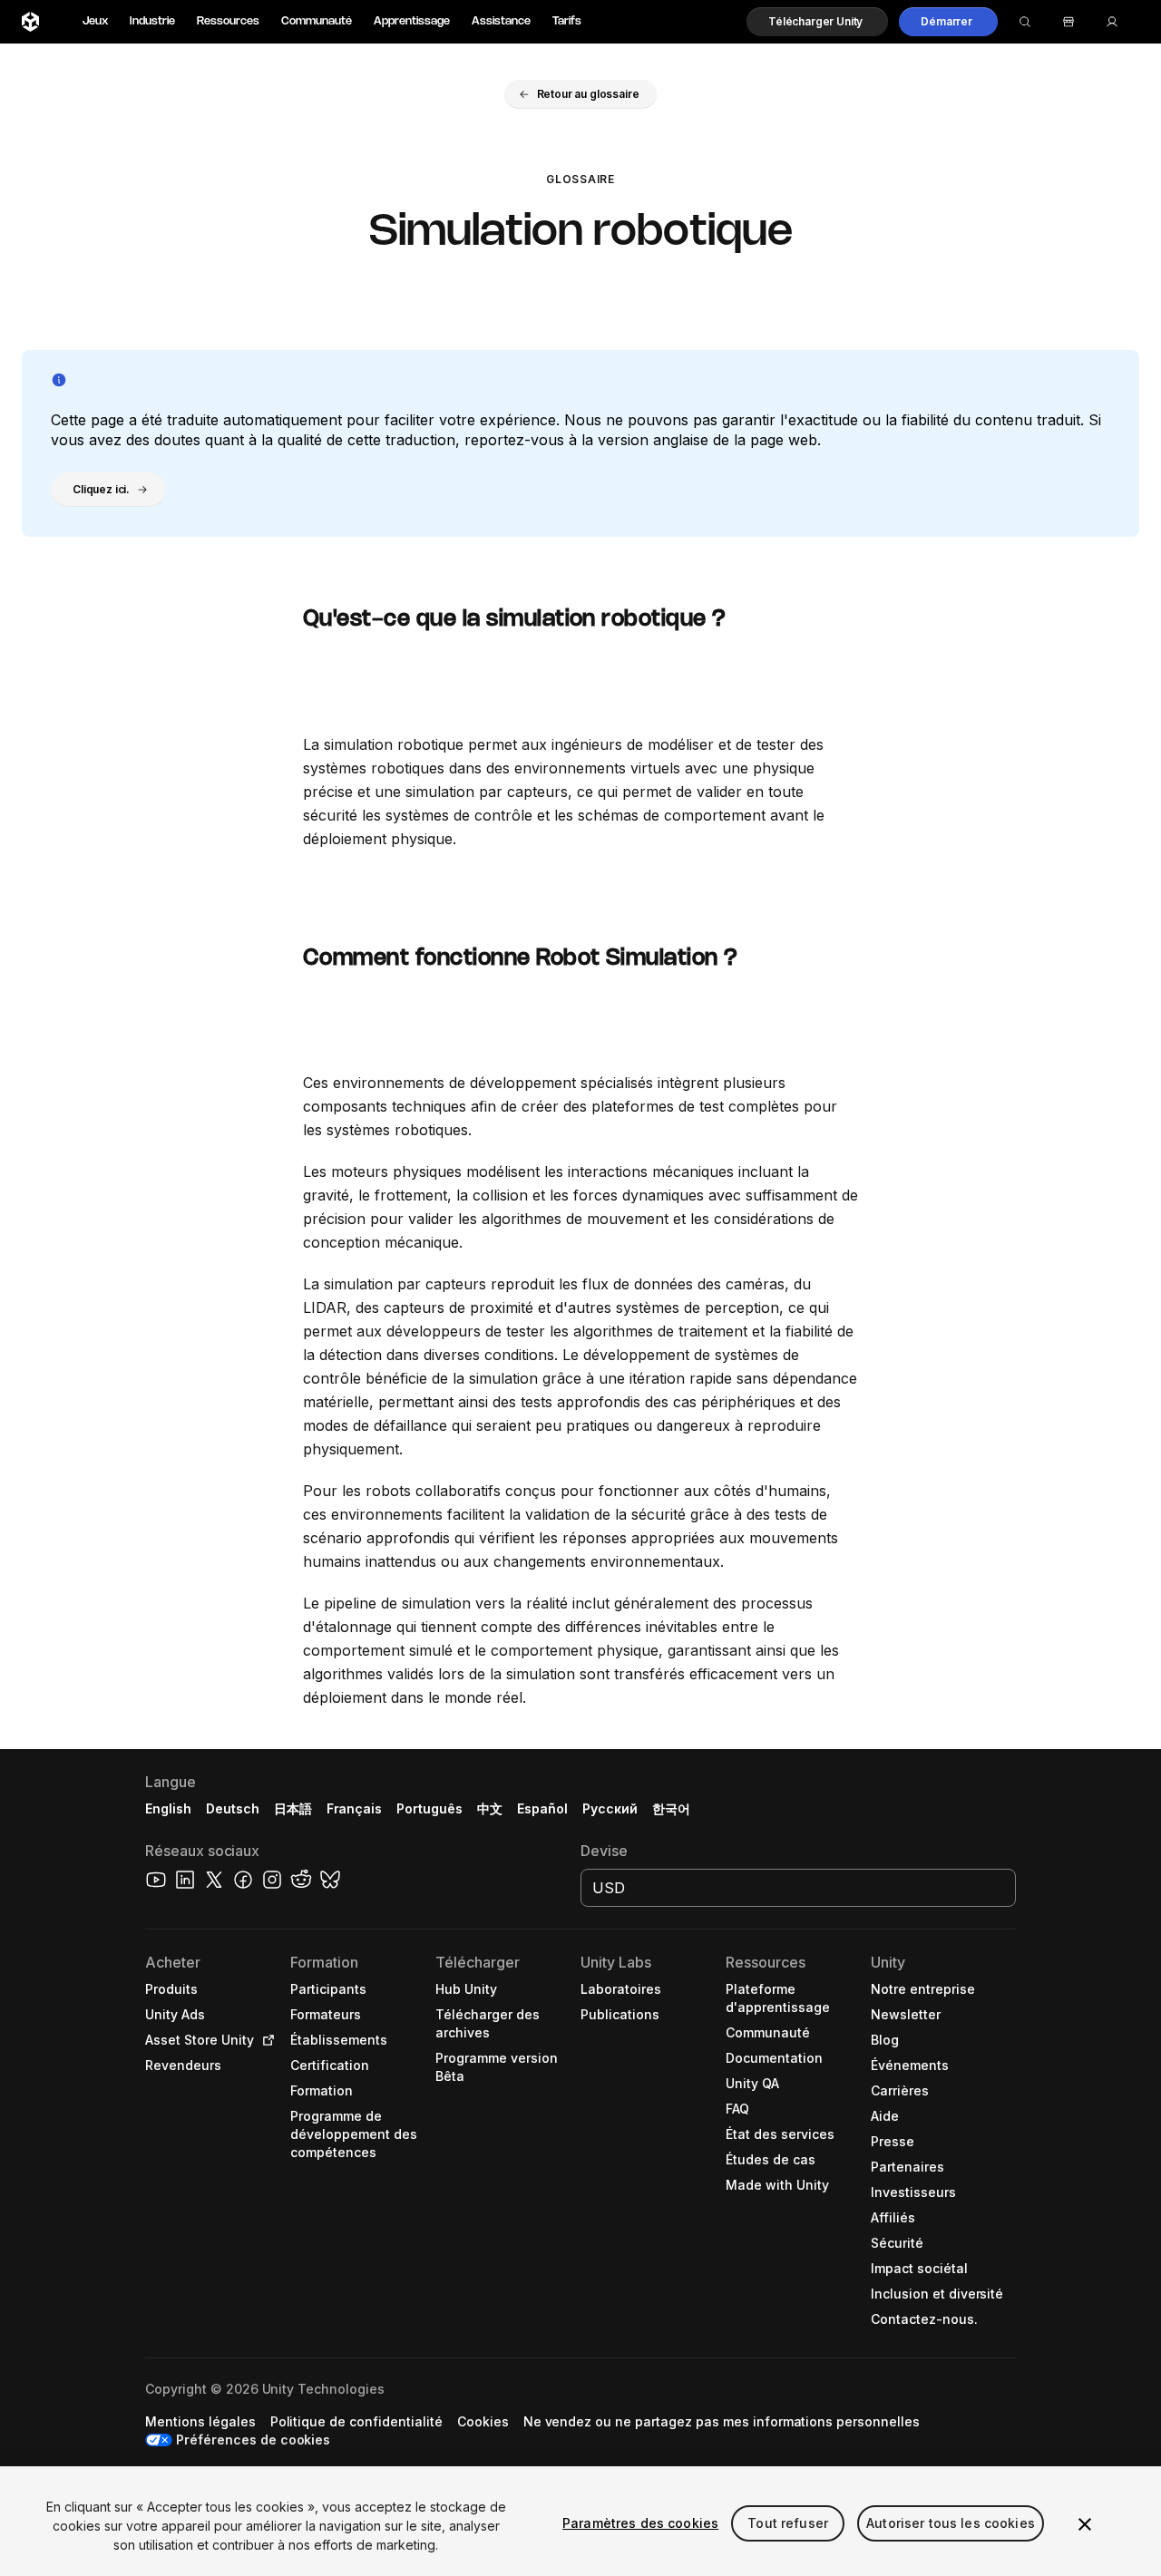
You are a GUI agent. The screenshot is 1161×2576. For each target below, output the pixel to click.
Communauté (317, 21)
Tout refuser (788, 2523)
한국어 (671, 1808)
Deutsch (233, 1808)
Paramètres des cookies (640, 2523)
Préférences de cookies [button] (253, 2440)
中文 (490, 1808)
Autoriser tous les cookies (951, 2523)
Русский (610, 1808)
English (168, 1808)
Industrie (152, 21)
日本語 (293, 1808)
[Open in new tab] (265, 2040)
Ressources (228, 21)
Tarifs (567, 21)
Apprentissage (412, 21)
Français (355, 1808)
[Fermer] (1085, 2524)
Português (429, 1808)
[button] (817, 22)
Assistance (501, 21)
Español (542, 1808)
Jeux (95, 21)
